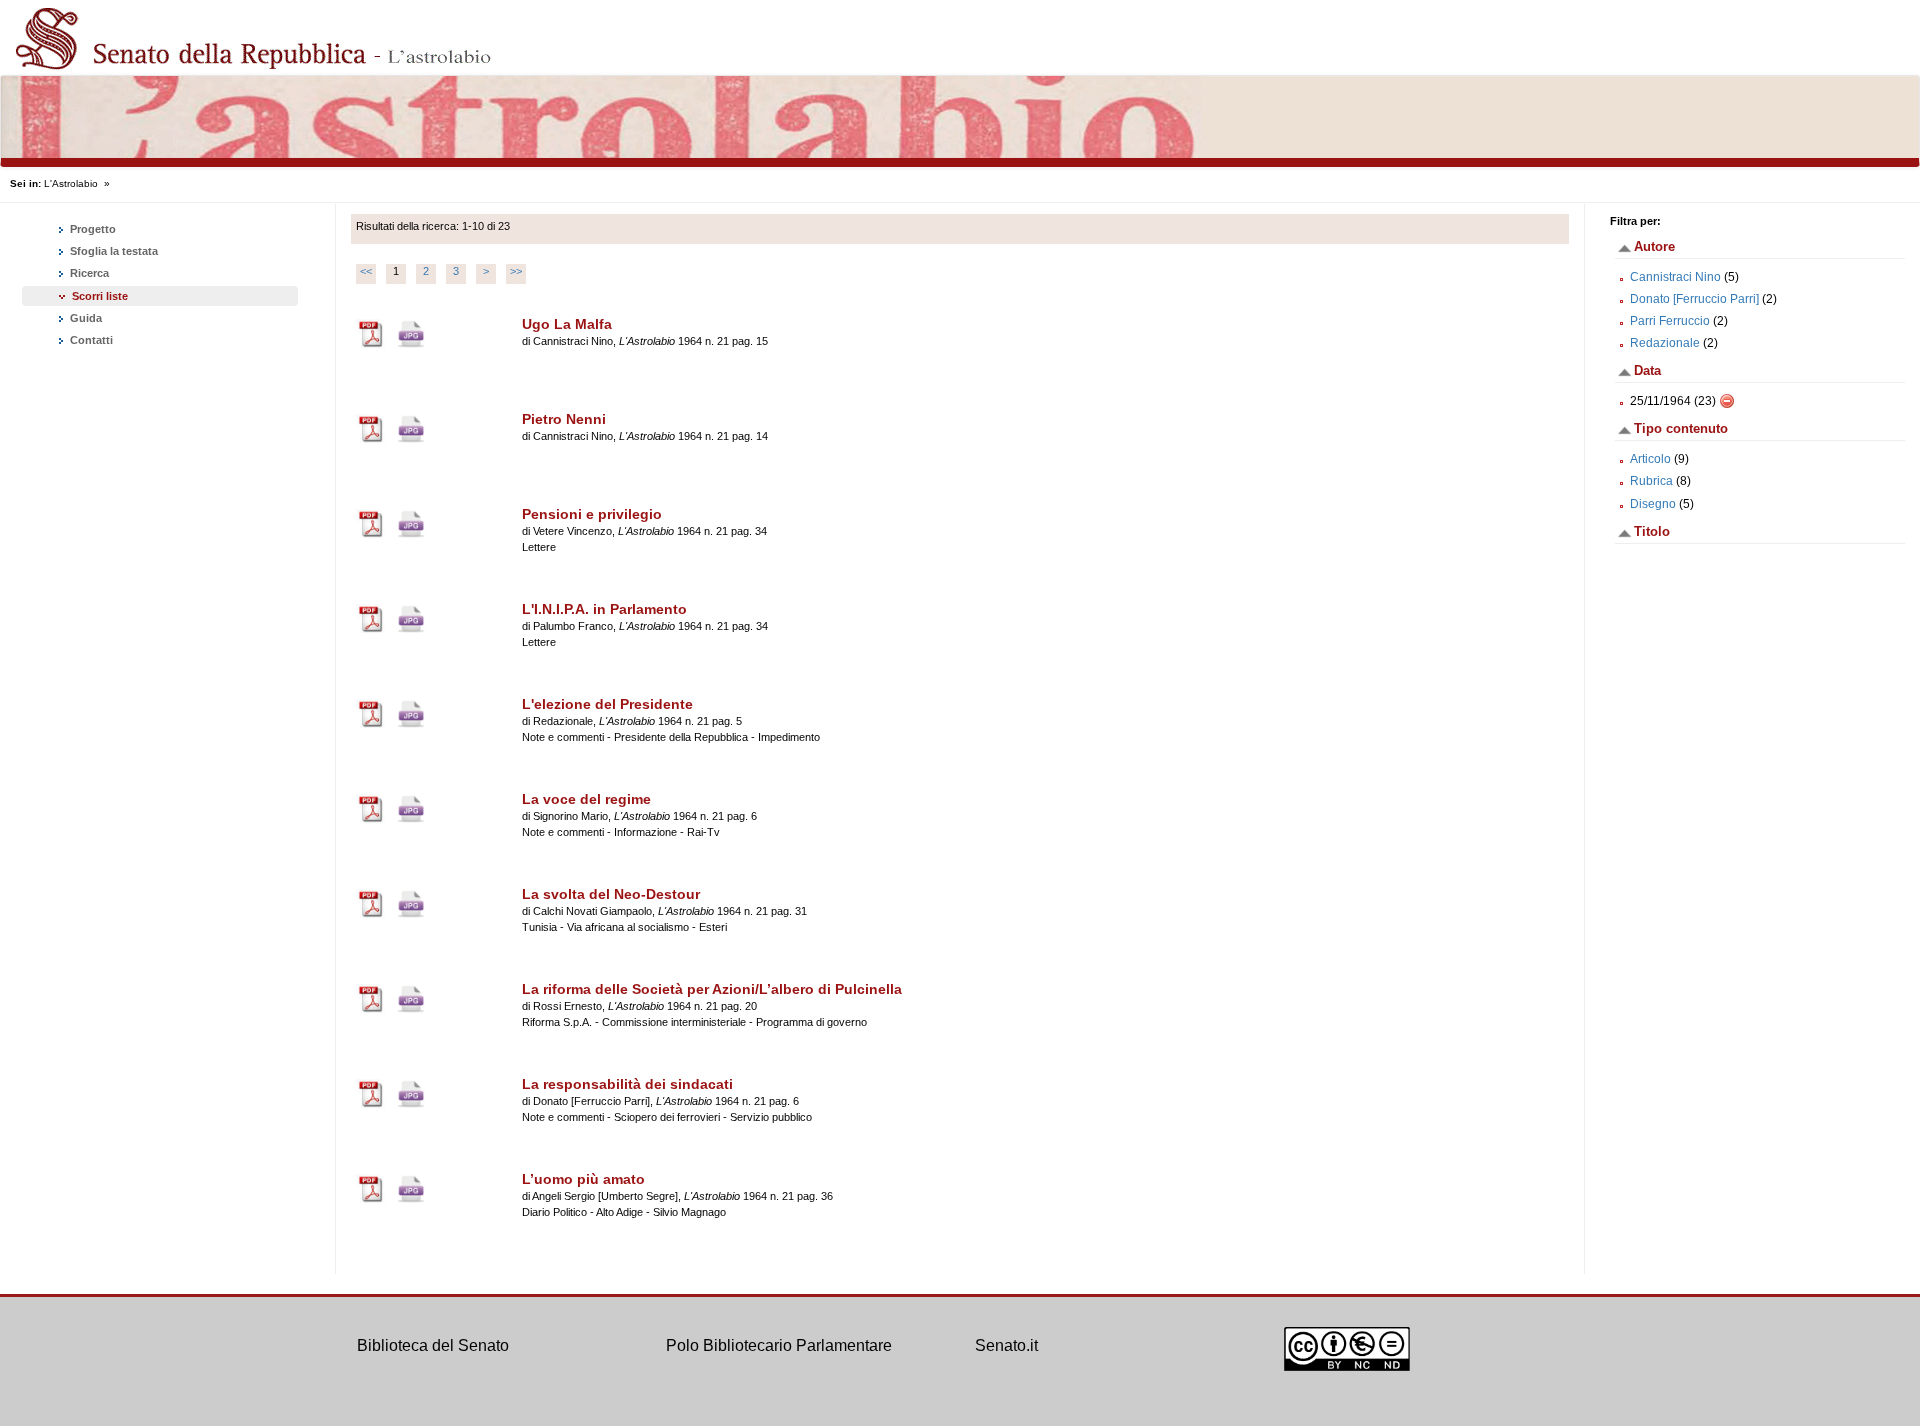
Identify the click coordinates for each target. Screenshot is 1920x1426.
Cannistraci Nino (1675, 277)
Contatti (90, 340)
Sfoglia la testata (112, 251)
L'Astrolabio (71, 183)
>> (516, 271)
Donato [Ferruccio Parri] (1694, 299)
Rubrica (1651, 481)
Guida (84, 318)
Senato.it (1006, 1345)
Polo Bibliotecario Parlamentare (779, 1345)
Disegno (1653, 504)
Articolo (1650, 459)
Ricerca (88, 273)
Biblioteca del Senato (433, 1345)
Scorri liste (100, 296)
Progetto (91, 229)
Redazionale (1665, 343)
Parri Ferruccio (1670, 321)
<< (366, 271)
